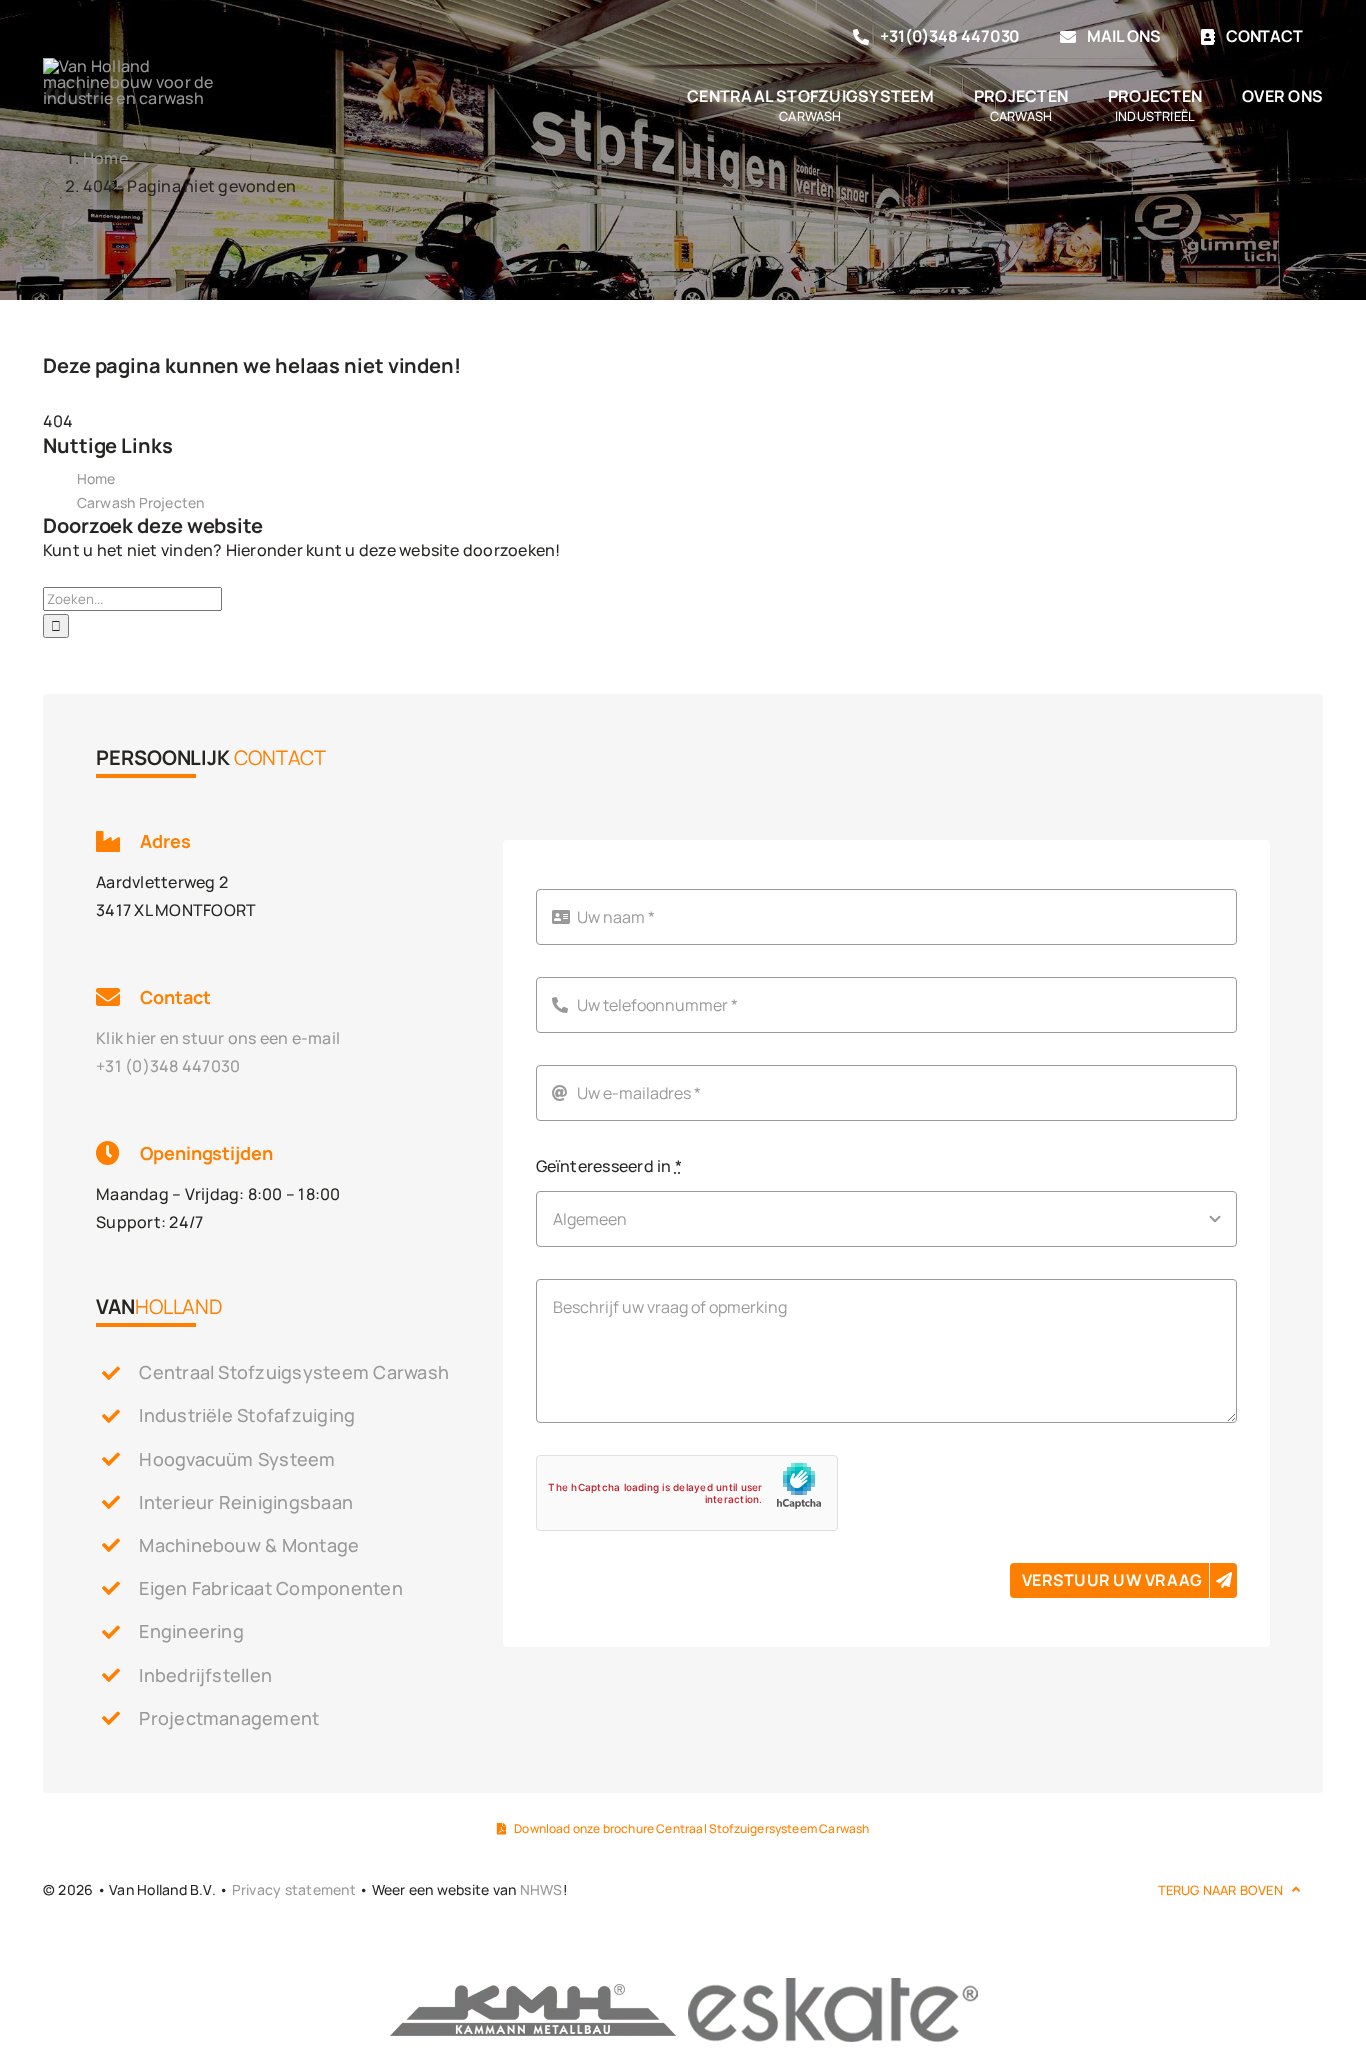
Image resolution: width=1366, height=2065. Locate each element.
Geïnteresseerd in (609, 1166)
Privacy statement (294, 1889)
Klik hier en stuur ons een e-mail (218, 1038)
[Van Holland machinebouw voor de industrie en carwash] (128, 66)
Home (96, 478)
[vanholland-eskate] (833, 1983)
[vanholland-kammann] (533, 1983)
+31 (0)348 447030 (168, 1066)
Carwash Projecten (141, 502)
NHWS (541, 1889)
